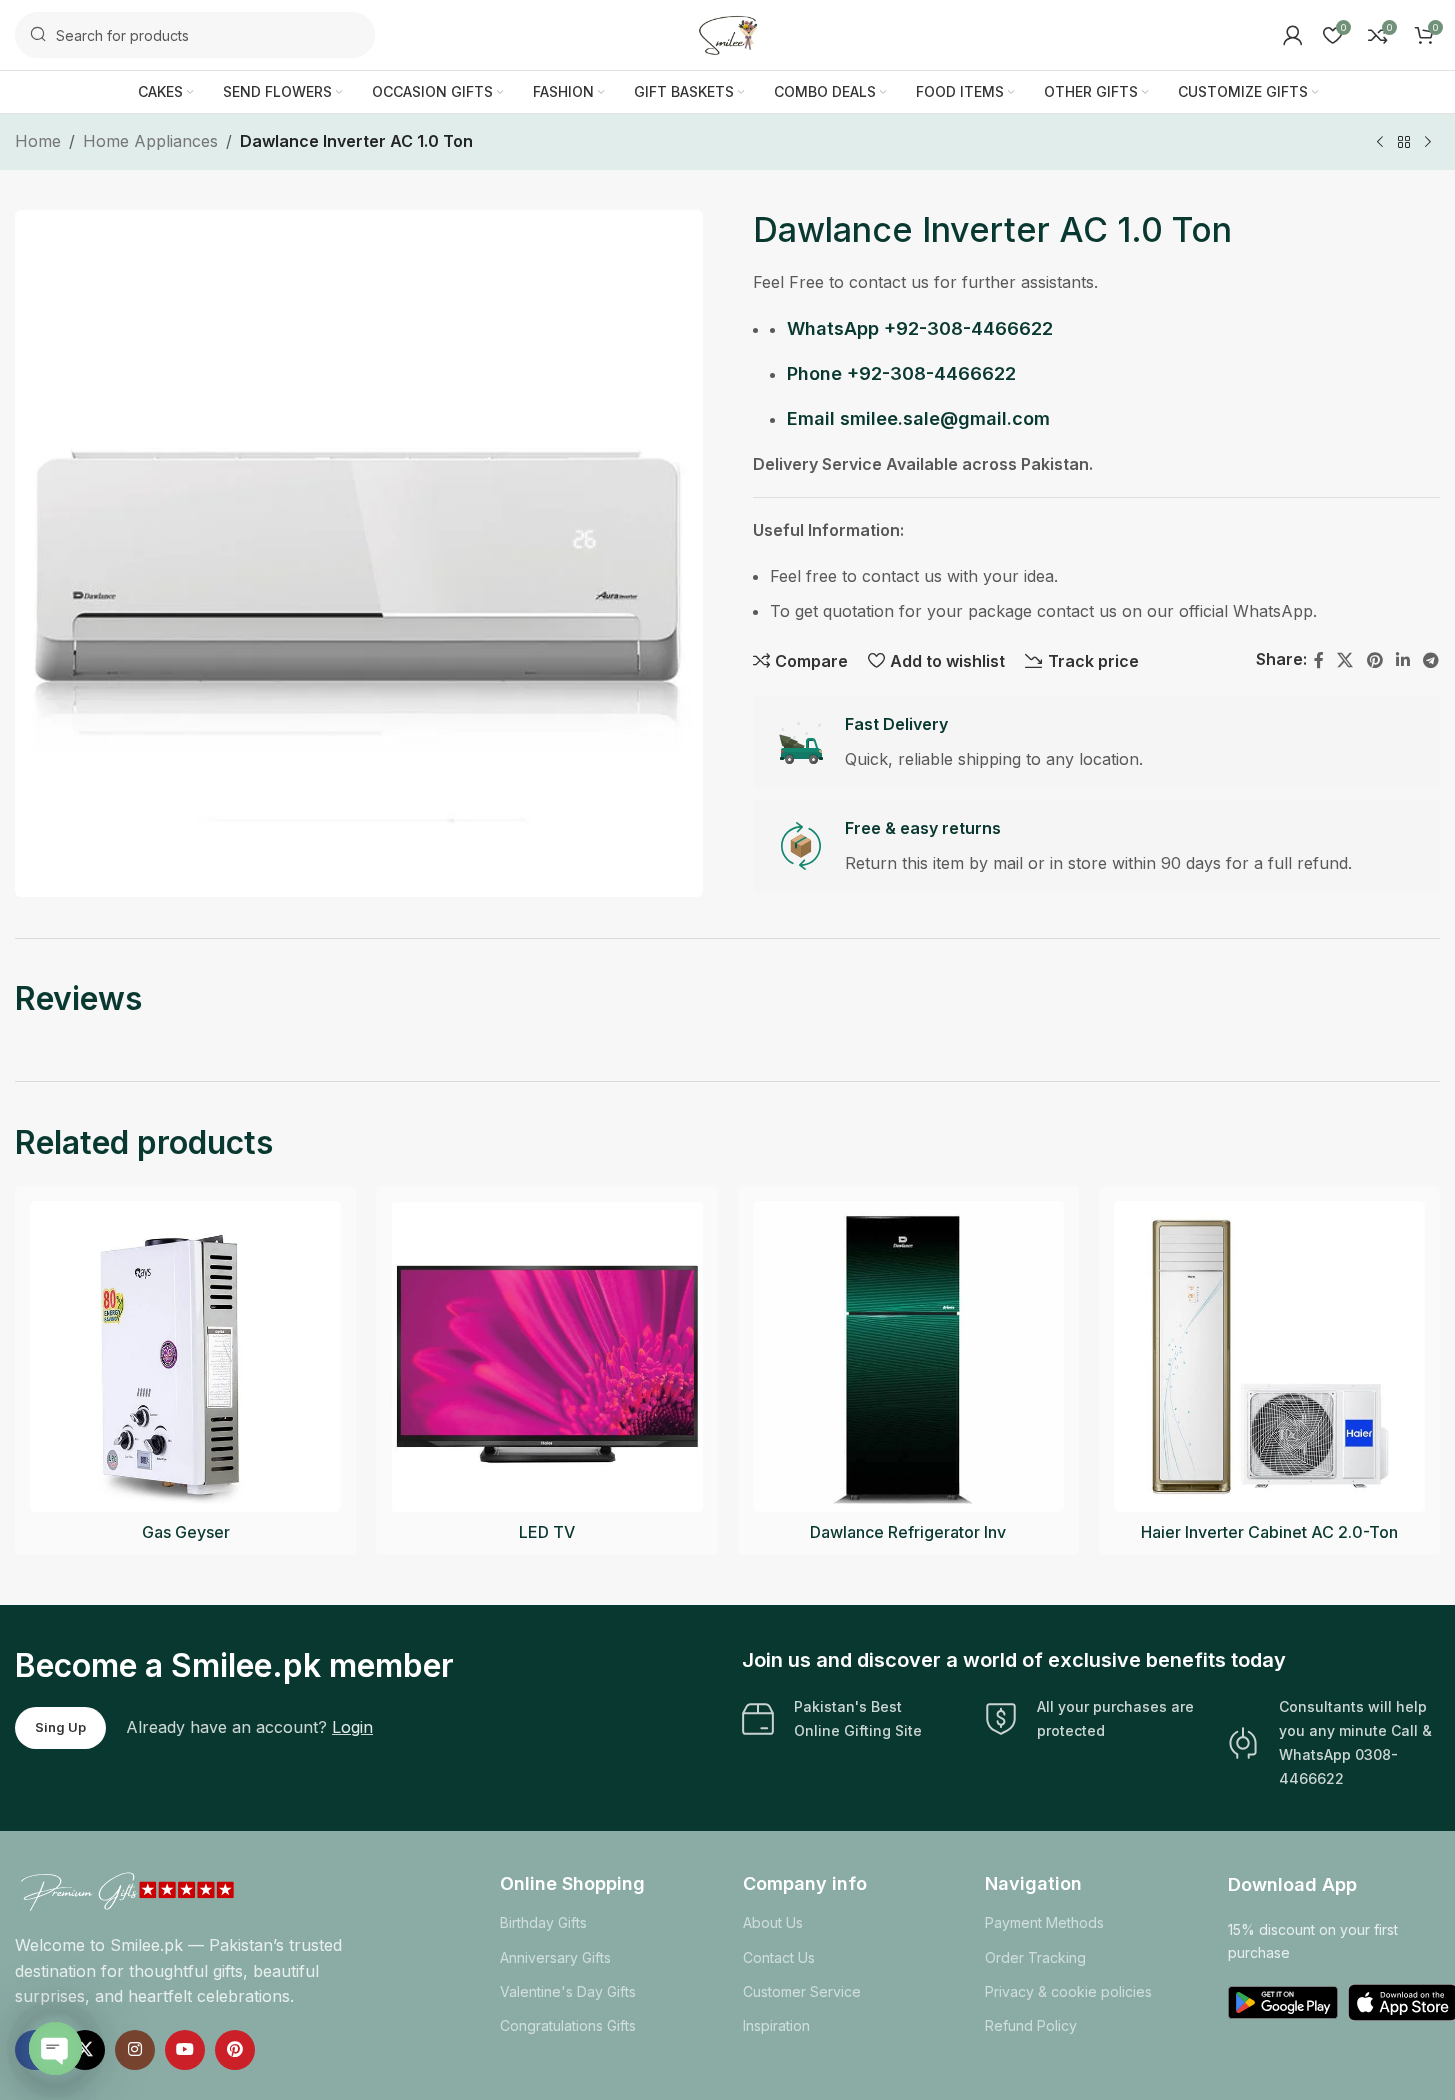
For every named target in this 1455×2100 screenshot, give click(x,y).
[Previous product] (1380, 143)
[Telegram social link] (1431, 660)
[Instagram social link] (135, 2050)
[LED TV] (546, 1356)
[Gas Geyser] (185, 1356)
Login (352, 1727)
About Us (773, 1922)
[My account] (1293, 35)
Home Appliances (150, 141)
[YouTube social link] (185, 2050)
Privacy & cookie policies (1068, 1991)
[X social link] (1345, 660)
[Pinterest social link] (1374, 660)
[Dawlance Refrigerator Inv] (908, 1356)
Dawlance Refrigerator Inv (908, 1532)
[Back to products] (1404, 143)
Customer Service (802, 1991)
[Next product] (1428, 143)
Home (38, 141)
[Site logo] (728, 33)
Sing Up (60, 1727)
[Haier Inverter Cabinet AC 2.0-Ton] (1269, 1356)
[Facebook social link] (1319, 660)
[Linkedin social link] (1402, 660)
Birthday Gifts (543, 1922)
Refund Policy (1031, 2025)
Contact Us (779, 1957)
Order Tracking (1035, 1957)
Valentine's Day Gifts (568, 1991)
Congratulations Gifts (568, 2025)
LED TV (547, 1532)
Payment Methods (1044, 1922)
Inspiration (776, 2025)
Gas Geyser (186, 1532)
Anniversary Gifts (555, 1957)
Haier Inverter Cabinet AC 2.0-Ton (1269, 1532)
